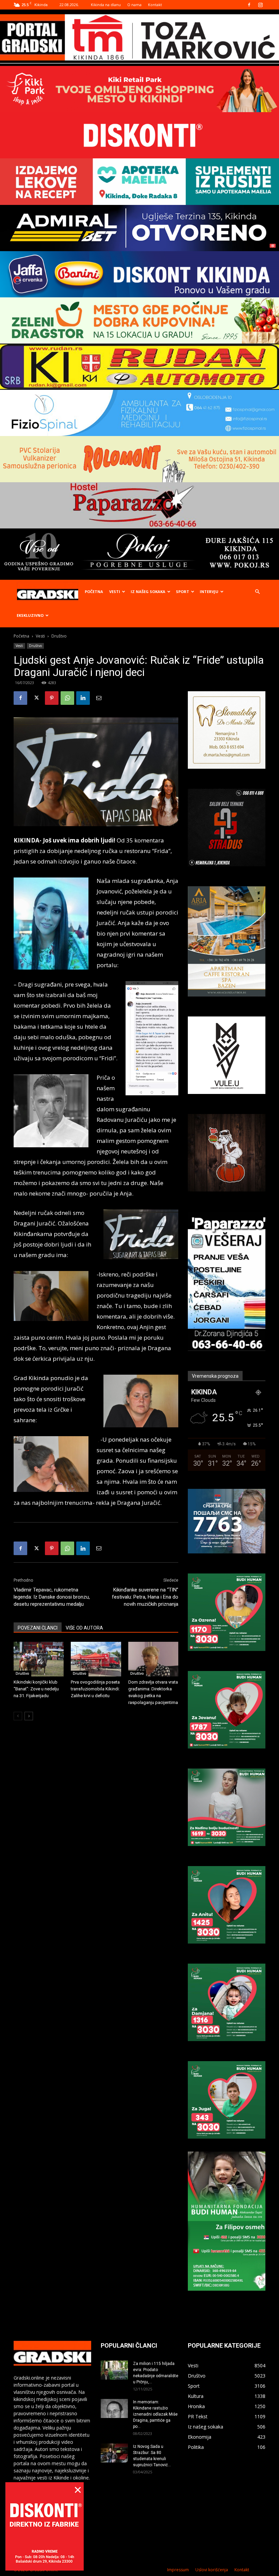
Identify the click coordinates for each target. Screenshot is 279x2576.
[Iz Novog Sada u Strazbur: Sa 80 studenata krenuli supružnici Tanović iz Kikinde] (114, 2453)
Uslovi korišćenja (212, 2570)
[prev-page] (18, 1716)
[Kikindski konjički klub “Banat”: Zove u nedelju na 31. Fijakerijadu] (39, 1659)
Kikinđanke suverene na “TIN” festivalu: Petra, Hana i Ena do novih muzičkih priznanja (145, 1597)
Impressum (178, 2570)
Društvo (35, 646)
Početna (94, 591)
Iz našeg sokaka (148, 591)
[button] (257, 592)
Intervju (209, 591)
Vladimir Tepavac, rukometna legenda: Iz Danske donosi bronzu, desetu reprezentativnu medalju (52, 1597)
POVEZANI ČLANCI (38, 1628)
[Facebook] (249, 5)
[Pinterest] (52, 698)
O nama (134, 5)
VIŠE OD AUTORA (84, 1628)
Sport (183, 591)
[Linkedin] (83, 698)
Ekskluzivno (30, 615)
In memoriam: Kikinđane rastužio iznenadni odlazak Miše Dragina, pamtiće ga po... (155, 2414)
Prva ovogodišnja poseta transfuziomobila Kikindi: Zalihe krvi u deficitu (95, 1689)
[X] (36, 698)
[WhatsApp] (67, 698)
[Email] (99, 698)
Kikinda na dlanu (106, 5)
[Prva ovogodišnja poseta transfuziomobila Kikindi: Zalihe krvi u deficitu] (96, 1659)
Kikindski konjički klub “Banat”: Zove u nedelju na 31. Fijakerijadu (36, 1689)
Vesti (115, 591)
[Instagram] (260, 5)
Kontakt (155, 5)
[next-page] (29, 1716)
